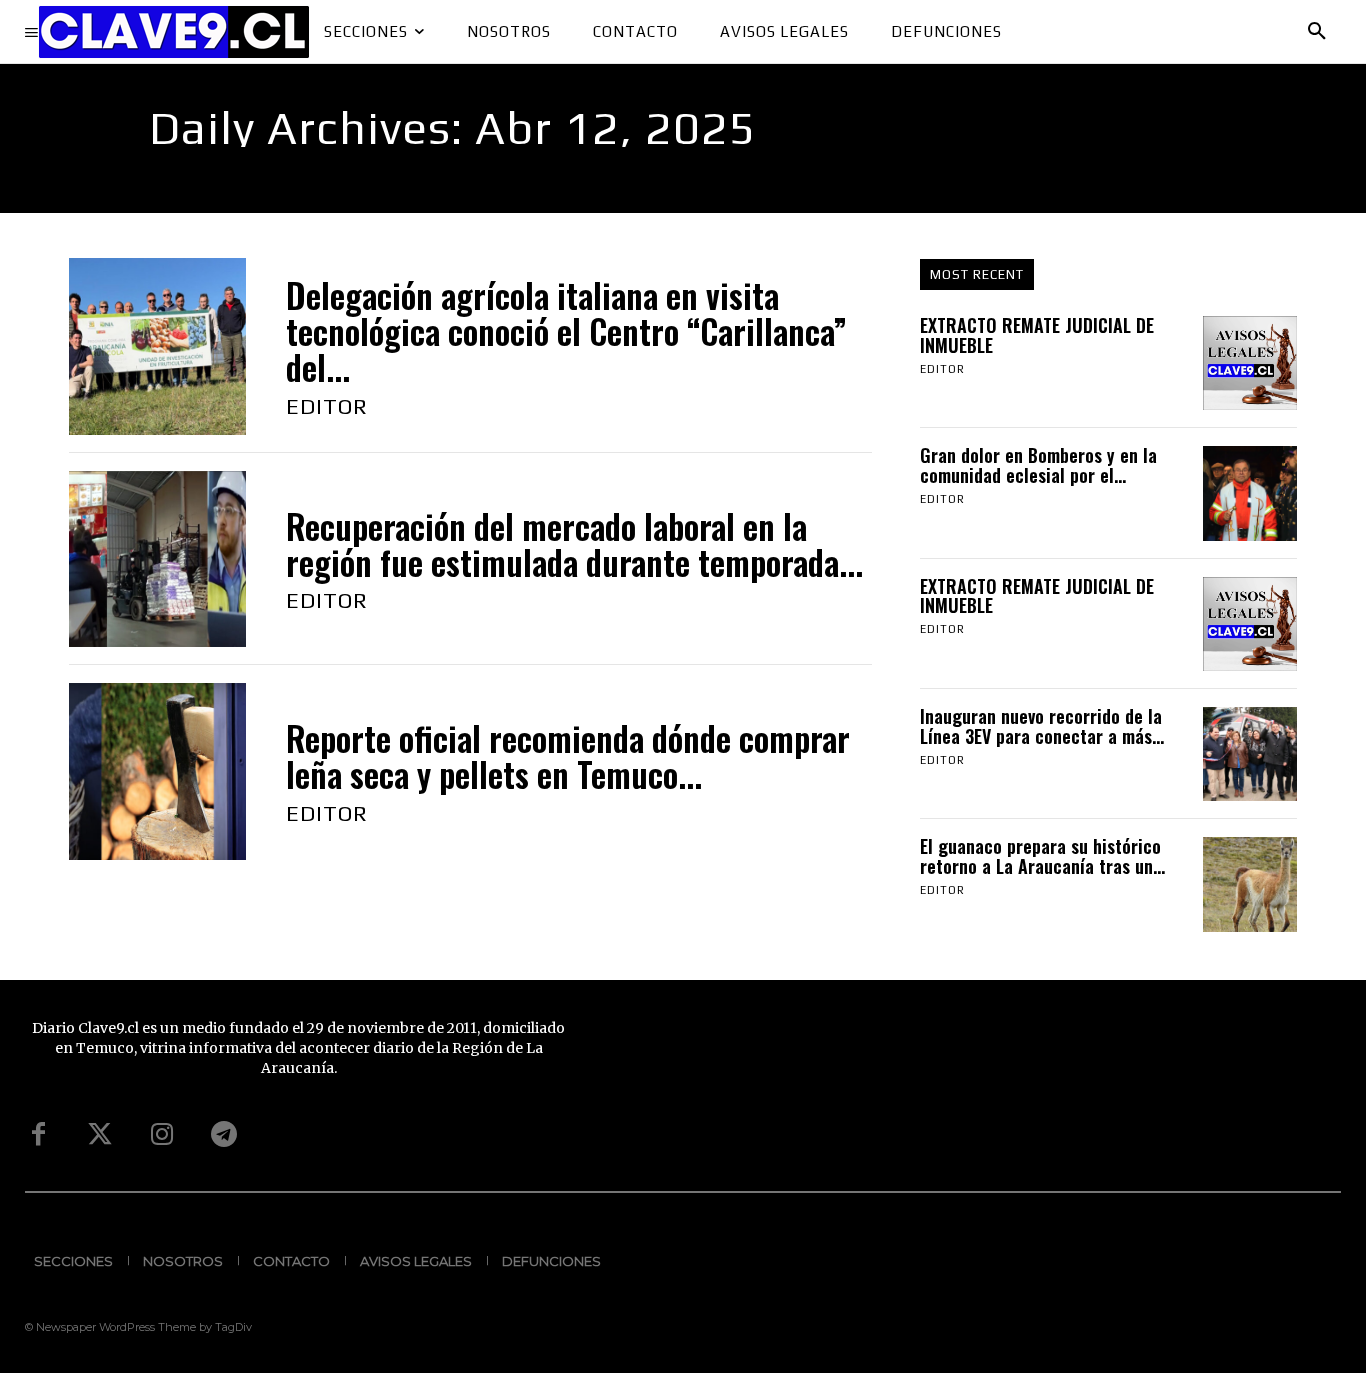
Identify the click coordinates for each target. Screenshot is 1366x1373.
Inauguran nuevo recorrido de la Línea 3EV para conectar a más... (1042, 726)
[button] (1317, 32)
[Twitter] (100, 1135)
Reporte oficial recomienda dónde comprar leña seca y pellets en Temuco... (568, 756)
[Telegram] (224, 1135)
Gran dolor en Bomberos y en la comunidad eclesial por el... (1038, 465)
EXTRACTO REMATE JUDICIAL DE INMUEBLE (1037, 335)
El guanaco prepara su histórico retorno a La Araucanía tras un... (1042, 856)
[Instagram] (162, 1135)
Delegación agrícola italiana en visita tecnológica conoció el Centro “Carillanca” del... (566, 332)
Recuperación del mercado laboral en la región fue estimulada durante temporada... (574, 544)
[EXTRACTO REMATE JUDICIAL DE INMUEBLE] (1250, 363)
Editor (327, 406)
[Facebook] (38, 1135)
